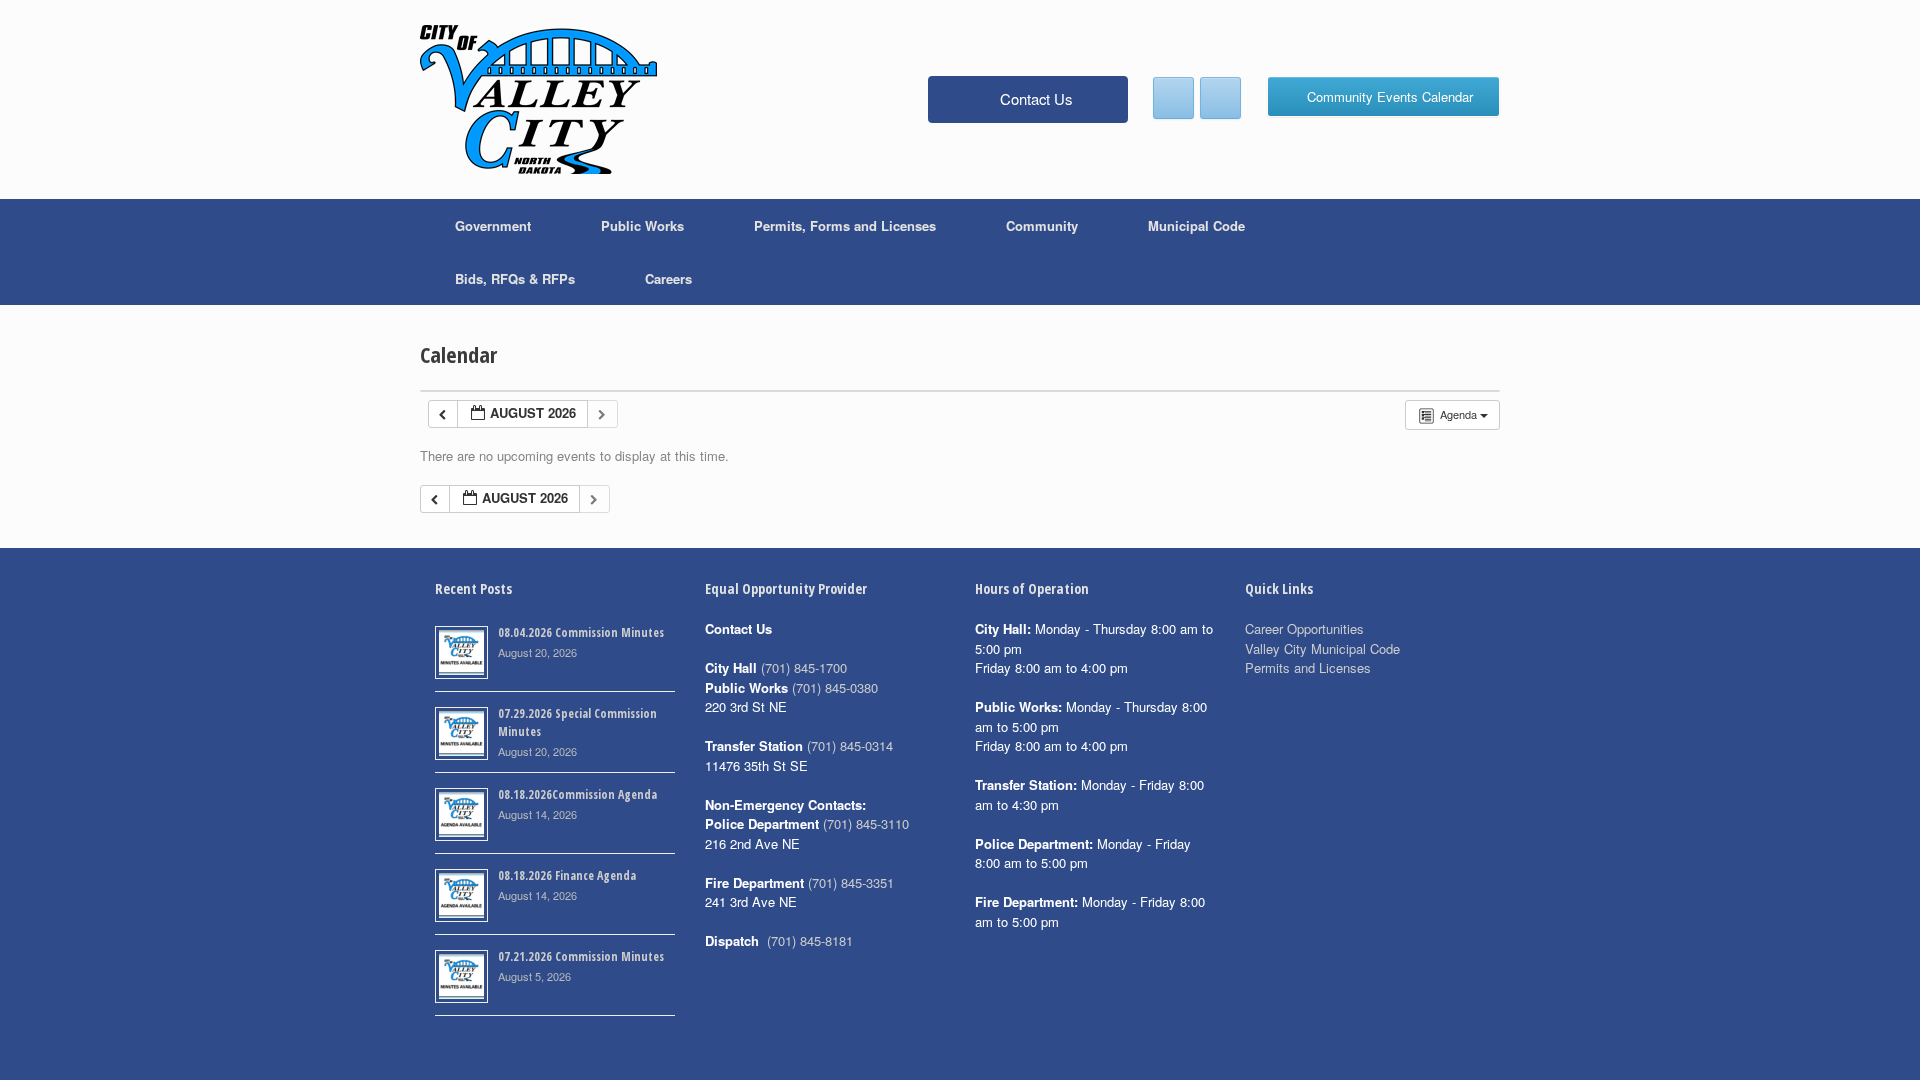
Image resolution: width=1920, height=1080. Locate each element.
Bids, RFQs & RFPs (515, 278)
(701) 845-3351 (851, 882)
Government (493, 225)
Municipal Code (1196, 225)
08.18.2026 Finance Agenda (567, 875)
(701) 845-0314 (850, 745)
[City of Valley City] (538, 99)
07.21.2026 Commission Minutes (581, 956)
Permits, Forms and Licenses (845, 225)
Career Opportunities (1304, 628)
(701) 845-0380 (835, 687)
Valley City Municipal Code (1322, 648)
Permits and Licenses (1308, 667)
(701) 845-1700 (804, 667)
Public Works (642, 225)
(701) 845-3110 (866, 823)
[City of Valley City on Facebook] (1173, 98)
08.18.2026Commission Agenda (577, 794)
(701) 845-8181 (810, 940)
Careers (668, 278)
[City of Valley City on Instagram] (1220, 98)
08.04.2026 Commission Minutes (581, 632)
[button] (1470, 252)
